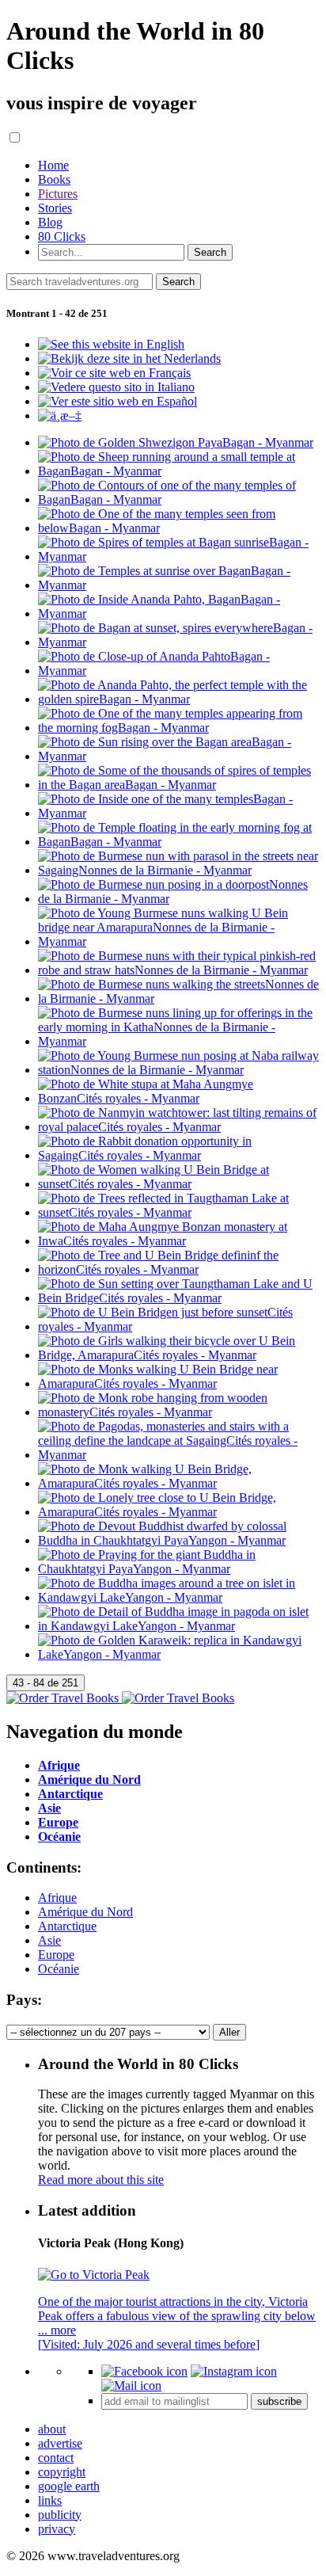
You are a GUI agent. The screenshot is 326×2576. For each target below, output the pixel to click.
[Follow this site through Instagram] (234, 2371)
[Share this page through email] (131, 2385)
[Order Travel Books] (120, 1698)
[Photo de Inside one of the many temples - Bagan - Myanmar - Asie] (179, 813)
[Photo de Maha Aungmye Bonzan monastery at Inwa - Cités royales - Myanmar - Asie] (179, 1241)
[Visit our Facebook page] (144, 2371)
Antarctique (67, 1926)
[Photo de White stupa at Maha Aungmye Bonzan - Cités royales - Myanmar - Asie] (179, 1098)
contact (56, 2458)
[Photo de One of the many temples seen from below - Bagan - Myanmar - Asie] (179, 528)
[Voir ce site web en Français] (114, 373)
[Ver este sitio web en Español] (118, 401)
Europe (56, 1955)
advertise (60, 2443)
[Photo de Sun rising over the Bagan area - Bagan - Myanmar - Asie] (179, 756)
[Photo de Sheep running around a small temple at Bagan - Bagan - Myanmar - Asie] (179, 471)
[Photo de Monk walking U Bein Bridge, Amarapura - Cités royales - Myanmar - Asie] (179, 1483)
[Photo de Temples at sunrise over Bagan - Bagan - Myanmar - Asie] (179, 585)
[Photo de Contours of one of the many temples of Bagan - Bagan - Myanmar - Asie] (179, 499)
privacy (57, 2529)
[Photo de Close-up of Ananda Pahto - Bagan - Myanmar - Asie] (179, 671)
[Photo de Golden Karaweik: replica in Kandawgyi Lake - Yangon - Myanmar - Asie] (179, 1654)
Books (54, 179)
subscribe (279, 2401)
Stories (55, 208)
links (50, 2500)
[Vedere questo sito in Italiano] (116, 387)
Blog (50, 222)
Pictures (58, 194)
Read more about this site (101, 2180)
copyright (62, 2472)
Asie (49, 1940)
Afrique (57, 1898)
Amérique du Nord (85, 1912)
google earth (69, 2486)
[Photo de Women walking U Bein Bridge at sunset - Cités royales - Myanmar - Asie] (179, 1184)
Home (53, 165)
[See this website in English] (111, 344)
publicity (60, 2515)
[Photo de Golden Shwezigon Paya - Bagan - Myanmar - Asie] (176, 442)
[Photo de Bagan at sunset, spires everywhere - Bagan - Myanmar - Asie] (179, 642)
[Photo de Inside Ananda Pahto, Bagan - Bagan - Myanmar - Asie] (179, 614)
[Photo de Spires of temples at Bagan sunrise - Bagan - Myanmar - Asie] (179, 556)
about (52, 2429)
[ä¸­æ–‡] (60, 415)
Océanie (59, 1969)
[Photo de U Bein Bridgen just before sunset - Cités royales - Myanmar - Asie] (179, 1326)
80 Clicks (62, 236)
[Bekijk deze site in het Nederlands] (129, 358)
